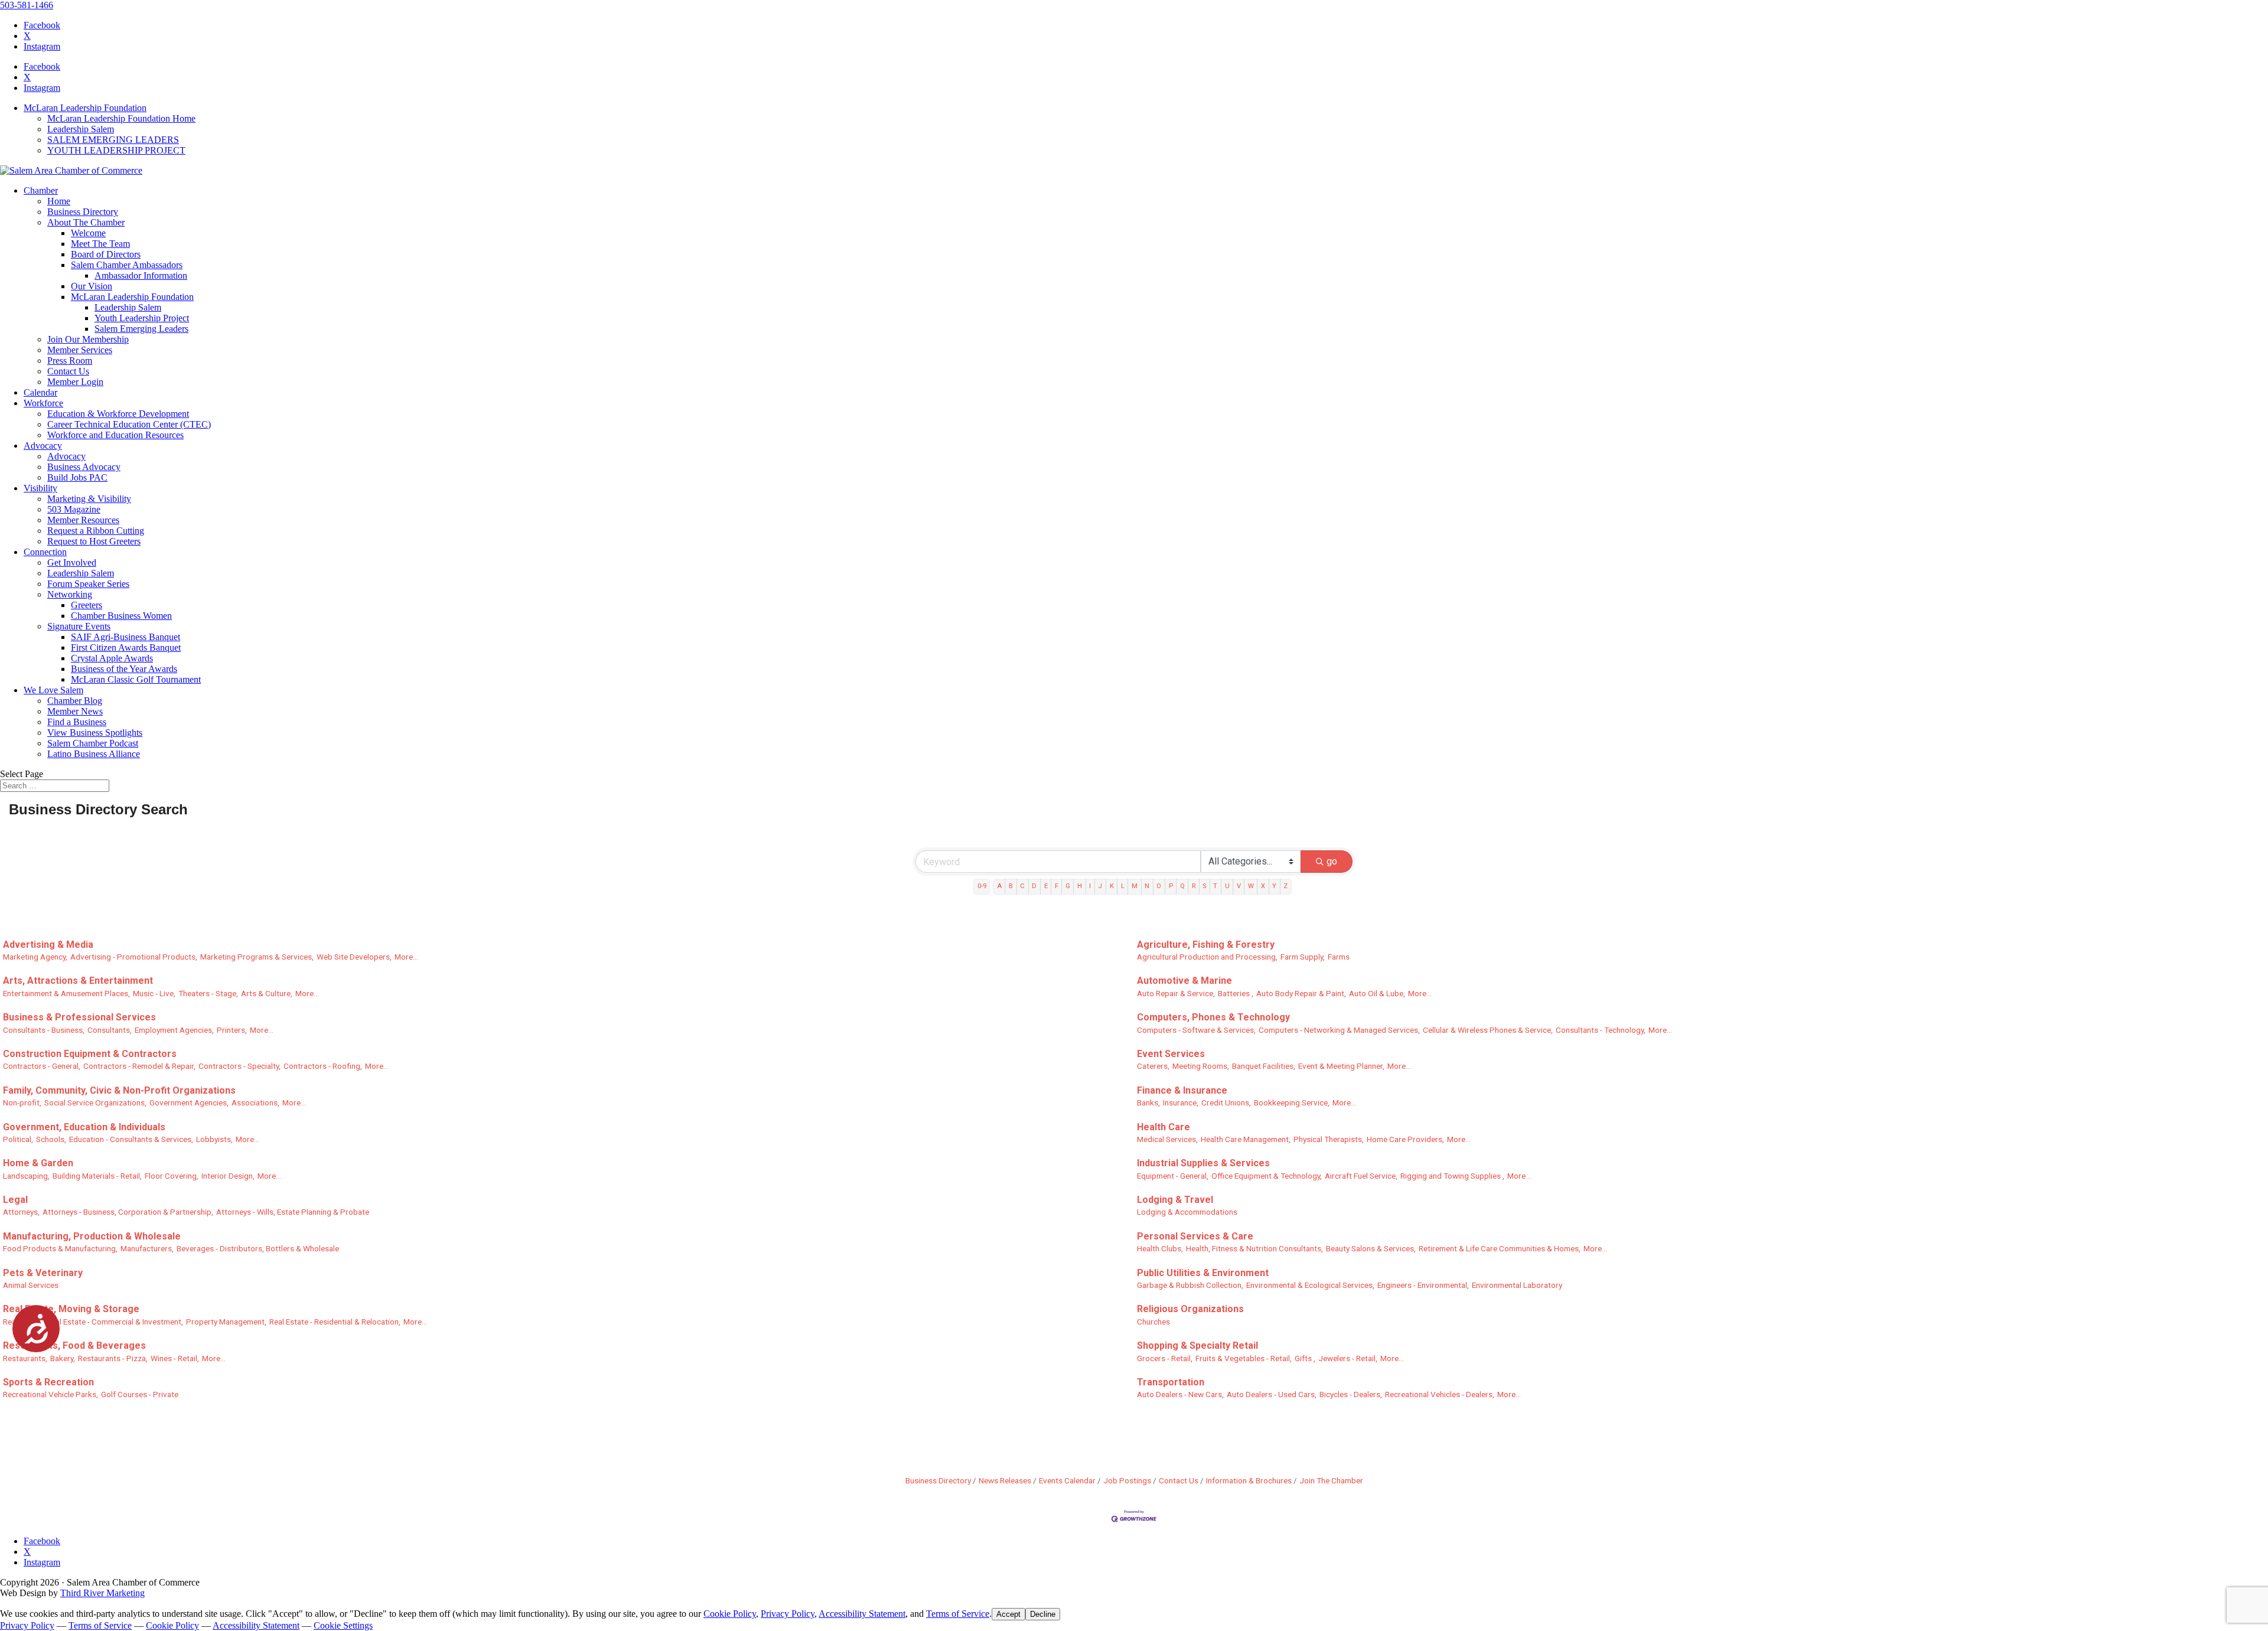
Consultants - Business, (44, 1030)
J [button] (1100, 886)
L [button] (1123, 886)
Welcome (88, 233)
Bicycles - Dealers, (1351, 1394)
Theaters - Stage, (208, 993)
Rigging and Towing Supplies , (1452, 1176)
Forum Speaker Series (88, 584)
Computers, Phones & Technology (1213, 1017)
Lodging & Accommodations (1187, 1212)
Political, (18, 1139)
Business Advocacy (84, 467)
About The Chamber (86, 222)
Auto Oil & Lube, (1377, 993)
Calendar (40, 392)
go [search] (1332, 861)
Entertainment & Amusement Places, (66, 993)
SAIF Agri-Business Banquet (126, 637)
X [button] (1263, 886)
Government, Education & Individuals (84, 1127)
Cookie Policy (730, 1614)
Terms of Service (958, 1614)
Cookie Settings (343, 1625)
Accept (1008, 1614)
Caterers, (1153, 1066)
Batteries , (1236, 993)
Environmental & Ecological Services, (1310, 1285)
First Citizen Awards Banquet (126, 647)
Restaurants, (25, 1358)
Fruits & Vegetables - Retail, (1244, 1358)
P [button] (1171, 886)
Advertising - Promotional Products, (134, 957)
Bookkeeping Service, (1292, 1102)
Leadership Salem (81, 129)
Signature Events (79, 626)
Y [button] (1274, 886)
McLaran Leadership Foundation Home (121, 118)
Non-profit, (22, 1102)
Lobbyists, (214, 1139)
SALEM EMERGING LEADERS (113, 140)
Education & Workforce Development (118, 414)
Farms (1339, 957)
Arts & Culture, (267, 993)
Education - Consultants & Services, (131, 1139)
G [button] (1068, 886)
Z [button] (1285, 886)
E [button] (1046, 886)
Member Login (75, 382)
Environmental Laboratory (1517, 1285)
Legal (15, 1200)
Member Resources (83, 520)
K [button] (1112, 886)
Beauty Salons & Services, (1371, 1248)
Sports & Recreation (48, 1382)
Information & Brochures (1249, 1480)
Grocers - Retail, (1165, 1358)
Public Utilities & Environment (1203, 1273)
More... (406, 957)
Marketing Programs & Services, (257, 957)
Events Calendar (1067, 1480)
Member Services (80, 350)
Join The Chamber (1331, 1480)
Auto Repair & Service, (1176, 993)
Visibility (40, 488)
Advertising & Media (48, 945)
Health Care (1164, 1127)
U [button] (1227, 886)
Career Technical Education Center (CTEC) (129, 424)
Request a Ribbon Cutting (96, 531)
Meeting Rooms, (1201, 1066)
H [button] (1080, 886)
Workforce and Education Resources (115, 435)
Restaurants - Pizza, (113, 1358)
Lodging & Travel (1175, 1200)
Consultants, (110, 1030)
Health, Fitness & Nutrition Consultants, (1254, 1248)
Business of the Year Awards (124, 669)
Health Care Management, (1246, 1139)
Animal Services (31, 1285)
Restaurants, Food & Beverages (74, 1345)
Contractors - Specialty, (239, 1066)
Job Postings (1127, 1480)
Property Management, (226, 1322)
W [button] (1251, 886)
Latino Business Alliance (94, 754)
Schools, (51, 1139)
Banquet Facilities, (1264, 1066)
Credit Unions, (1226, 1102)
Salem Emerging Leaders (141, 329)
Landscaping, (26, 1176)
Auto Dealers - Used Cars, (1272, 1394)
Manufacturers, (147, 1248)
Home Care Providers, (1405, 1139)
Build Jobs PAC (77, 477)
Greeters (87, 605)
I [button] (1090, 886)
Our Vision (92, 286)
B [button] (1011, 886)
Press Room (70, 361)
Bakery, (63, 1358)
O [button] (1159, 886)
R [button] (1194, 886)
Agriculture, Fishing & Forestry (1206, 945)
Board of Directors (106, 254)
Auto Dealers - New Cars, (1180, 1394)
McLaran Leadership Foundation (85, 108)
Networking (70, 594)
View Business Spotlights (95, 733)
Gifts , (1305, 1358)
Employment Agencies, (174, 1030)
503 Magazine (74, 509)
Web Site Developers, (354, 957)
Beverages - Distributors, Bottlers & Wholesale (258, 1248)
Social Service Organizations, (95, 1102)
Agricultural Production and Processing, (1207, 957)
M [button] (1135, 886)
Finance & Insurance (1182, 1090)
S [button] (1204, 886)
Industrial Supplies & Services (1203, 1163)
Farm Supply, (1303, 957)
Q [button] (1182, 886)
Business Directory (83, 212)
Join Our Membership (88, 339)
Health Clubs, (1160, 1248)
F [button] (1057, 886)
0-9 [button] (982, 886)
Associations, (255, 1102)
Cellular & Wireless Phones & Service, (1488, 1030)
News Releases (1005, 1480)
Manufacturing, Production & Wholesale (92, 1236)
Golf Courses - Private (140, 1394)
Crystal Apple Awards (112, 658)
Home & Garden (38, 1163)
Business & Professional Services (79, 1017)
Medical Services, (1167, 1139)
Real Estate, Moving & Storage (71, 1309)
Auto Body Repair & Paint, (1301, 993)
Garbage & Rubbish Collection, (1190, 1285)
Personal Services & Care (1195, 1236)
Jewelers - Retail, (1348, 1358)
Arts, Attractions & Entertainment (78, 981)
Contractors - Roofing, (323, 1066)
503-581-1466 (27, 5)
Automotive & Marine (1184, 981)
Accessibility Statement (862, 1614)
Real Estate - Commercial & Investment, (115, 1322)
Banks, (1148, 1102)
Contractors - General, (42, 1066)
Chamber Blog (75, 701)
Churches (1153, 1322)
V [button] (1239, 886)
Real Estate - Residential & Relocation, (335, 1322)
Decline (1043, 1614)
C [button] (1022, 886)
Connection (45, 552)
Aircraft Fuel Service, (1361, 1176)
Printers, (232, 1030)
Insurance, (1181, 1102)
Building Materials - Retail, (97, 1176)
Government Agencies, (189, 1102)
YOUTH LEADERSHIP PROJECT (116, 150)
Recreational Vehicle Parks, (50, 1394)
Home (59, 201)
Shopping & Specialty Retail (1197, 1345)
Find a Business (77, 722)
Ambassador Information (141, 275)
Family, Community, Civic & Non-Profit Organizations (119, 1090)
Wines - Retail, (175, 1358)
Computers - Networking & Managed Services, (1339, 1030)
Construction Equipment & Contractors (90, 1054)
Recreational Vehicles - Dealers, (1440, 1394)
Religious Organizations (1190, 1309)
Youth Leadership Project (142, 318)
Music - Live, (154, 993)
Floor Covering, (172, 1176)
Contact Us (68, 371)
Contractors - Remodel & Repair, (139, 1066)
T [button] (1215, 886)
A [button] (999, 886)
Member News (75, 711)
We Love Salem (53, 690)
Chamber (41, 190)
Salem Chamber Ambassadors (127, 265)
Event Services (1171, 1054)
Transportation (1171, 1382)
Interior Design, (228, 1176)
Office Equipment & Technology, (1267, 1176)
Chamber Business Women (121, 616)
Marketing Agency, (35, 957)
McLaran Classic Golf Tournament (136, 679)
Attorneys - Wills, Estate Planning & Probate (293, 1212)
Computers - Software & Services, (1196, 1030)
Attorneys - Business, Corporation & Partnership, (128, 1212)
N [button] (1147, 886)
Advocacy (43, 446)
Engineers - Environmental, (1423, 1285)
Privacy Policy (788, 1614)
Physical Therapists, (1329, 1139)
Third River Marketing (102, 1593)
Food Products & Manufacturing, (60, 1248)
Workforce (43, 403)
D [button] (1034, 886)
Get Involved (72, 562)
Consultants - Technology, (1601, 1030)
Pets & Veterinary (43, 1273)
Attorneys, (21, 1212)
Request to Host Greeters (94, 541)
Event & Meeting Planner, (1341, 1066)
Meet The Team (100, 244)
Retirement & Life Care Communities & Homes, (1500, 1248)
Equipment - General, (1173, 1176)
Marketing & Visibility (89, 499)
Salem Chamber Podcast (93, 743)
